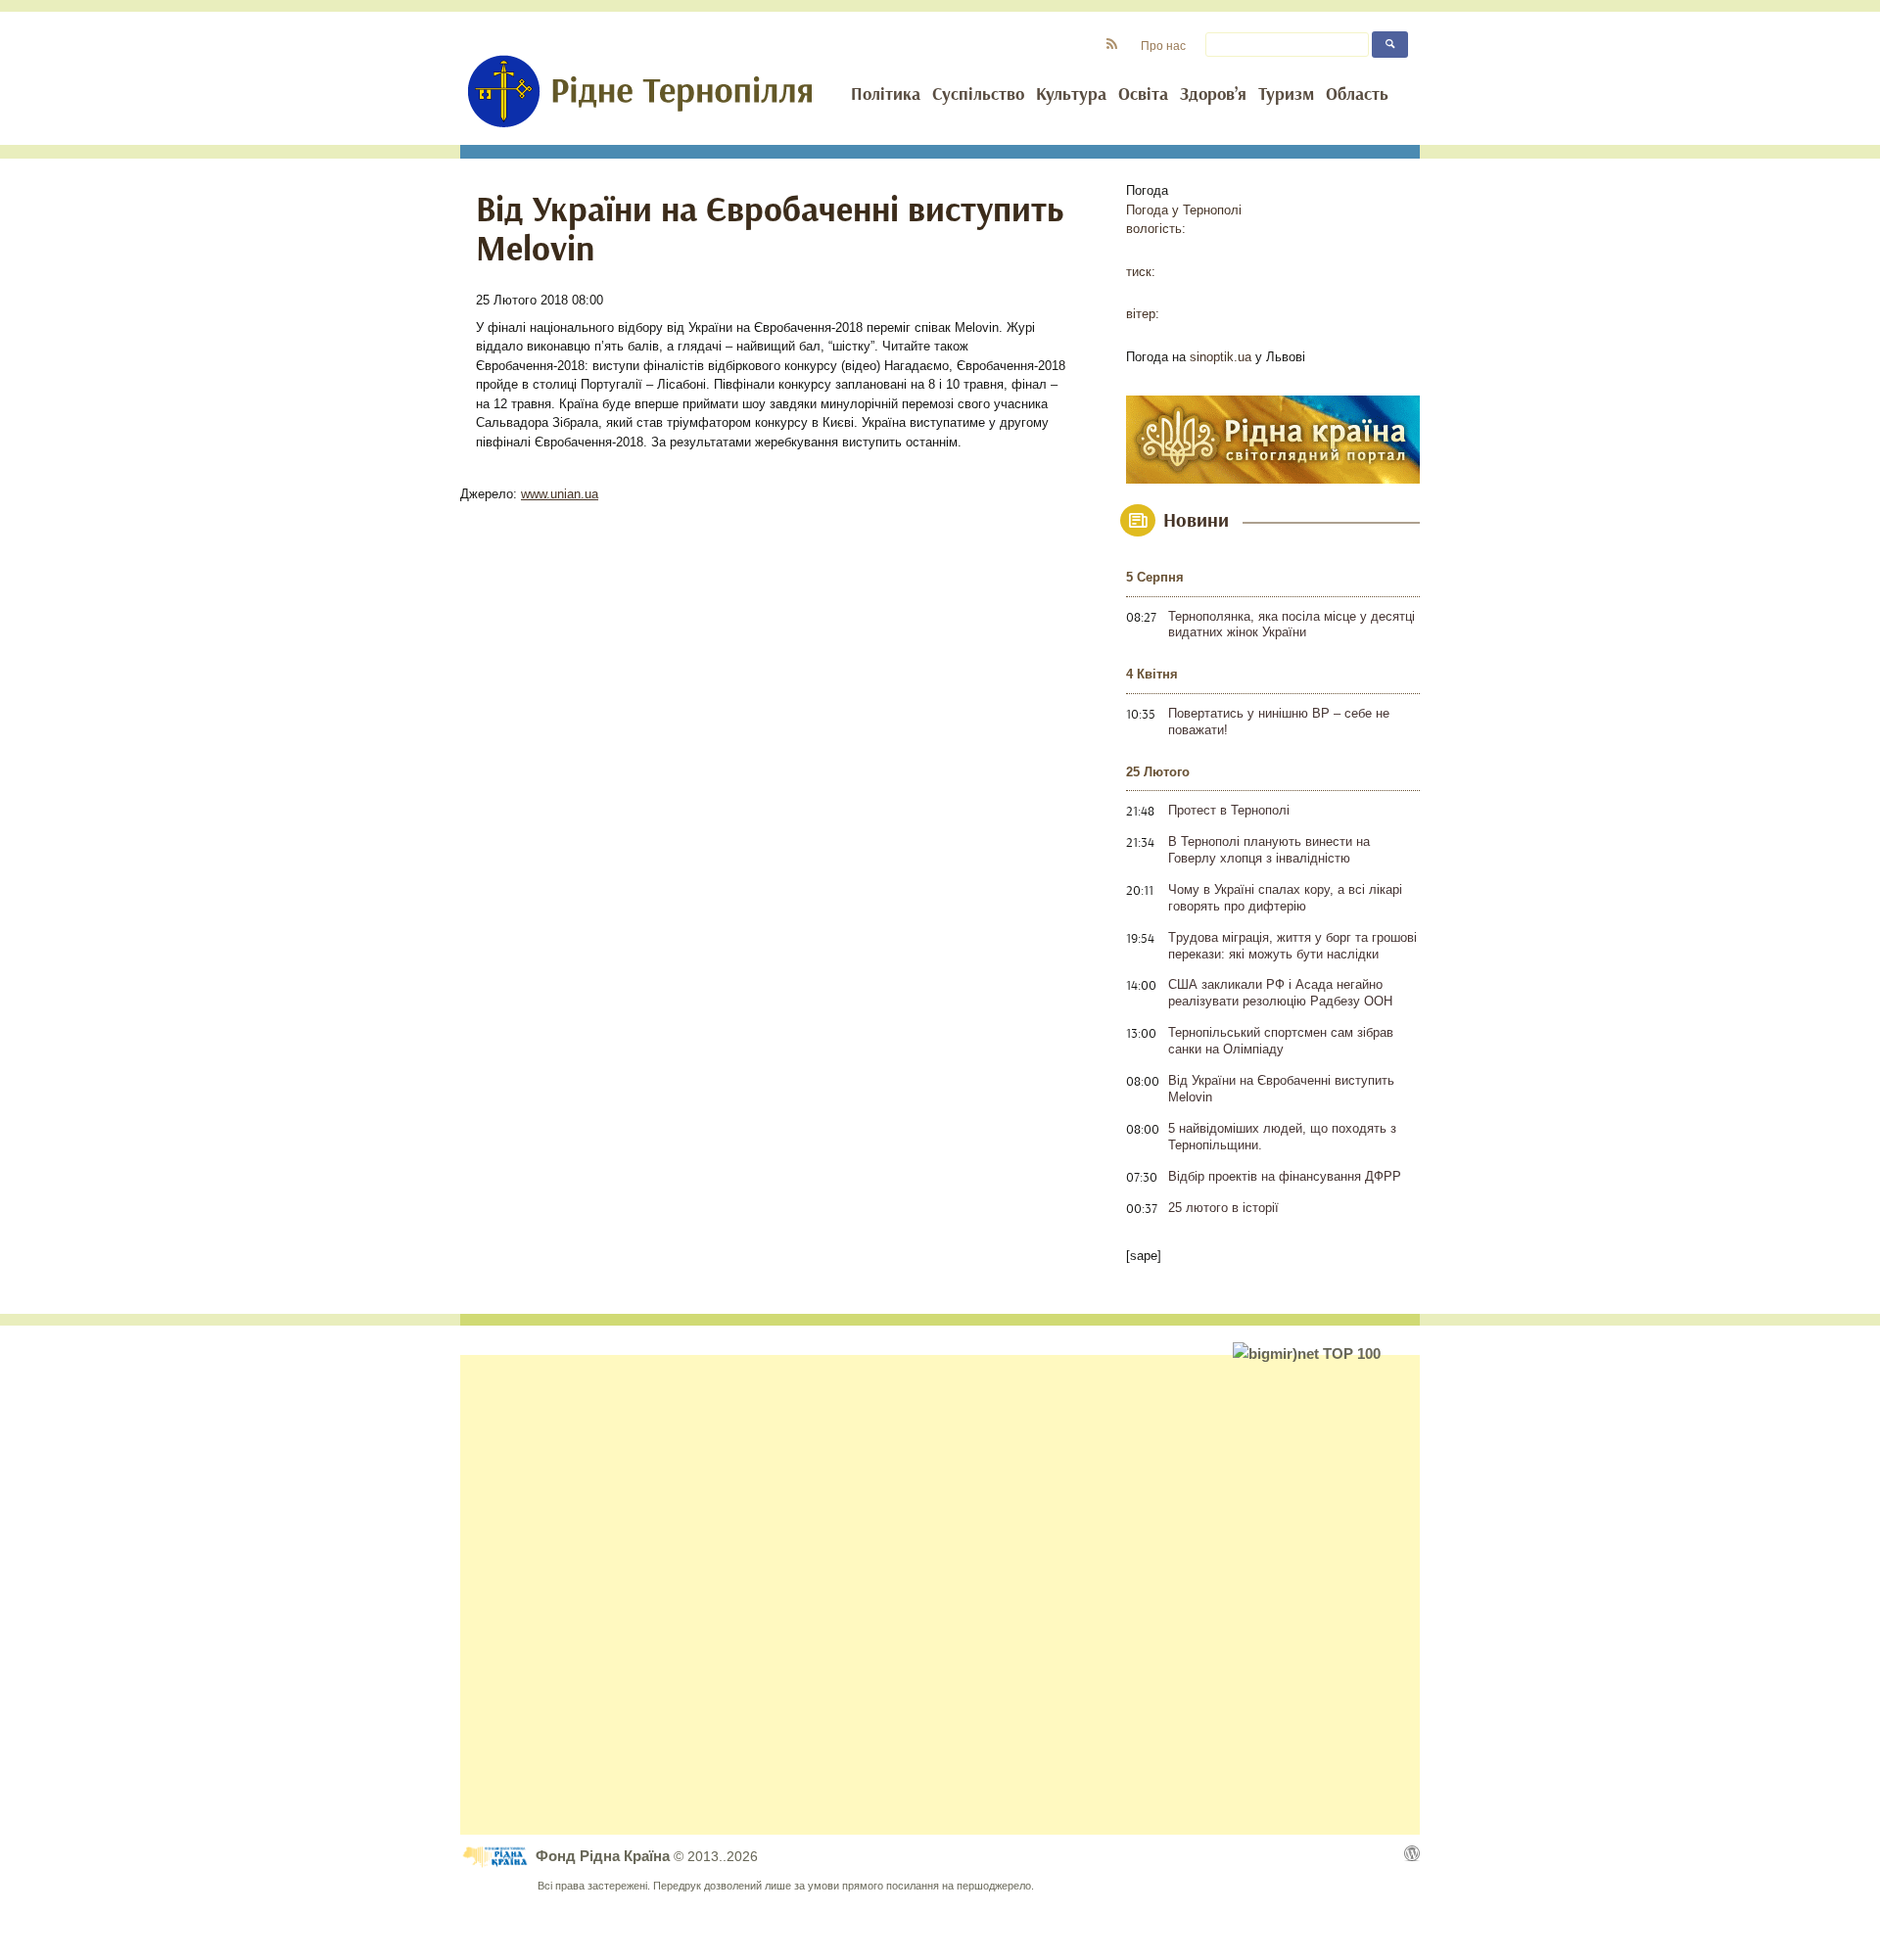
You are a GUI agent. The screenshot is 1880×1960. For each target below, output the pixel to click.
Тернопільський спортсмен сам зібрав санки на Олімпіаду (1281, 1041)
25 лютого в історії (1223, 1208)
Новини (1196, 521)
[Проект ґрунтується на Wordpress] (1412, 1853)
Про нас (1163, 46)
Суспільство (978, 95)
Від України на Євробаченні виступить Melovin (1281, 1089)
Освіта (1143, 95)
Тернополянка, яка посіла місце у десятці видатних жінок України (1292, 625)
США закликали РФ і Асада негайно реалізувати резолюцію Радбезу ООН (1280, 993)
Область (1357, 95)
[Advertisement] (940, 1595)
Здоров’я (1213, 95)
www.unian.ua (560, 494)
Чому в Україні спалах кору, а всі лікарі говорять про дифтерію (1285, 898)
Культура (1071, 95)
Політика (886, 95)
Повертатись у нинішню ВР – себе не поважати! (1279, 722)
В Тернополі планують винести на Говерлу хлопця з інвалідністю (1269, 850)
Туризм (1286, 95)
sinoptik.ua (1221, 357)
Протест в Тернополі (1229, 810)
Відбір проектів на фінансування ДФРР (1285, 1176)
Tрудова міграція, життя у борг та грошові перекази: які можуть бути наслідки (1292, 946)
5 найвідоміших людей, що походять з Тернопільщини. (1282, 1137)
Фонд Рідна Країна (605, 1856)
